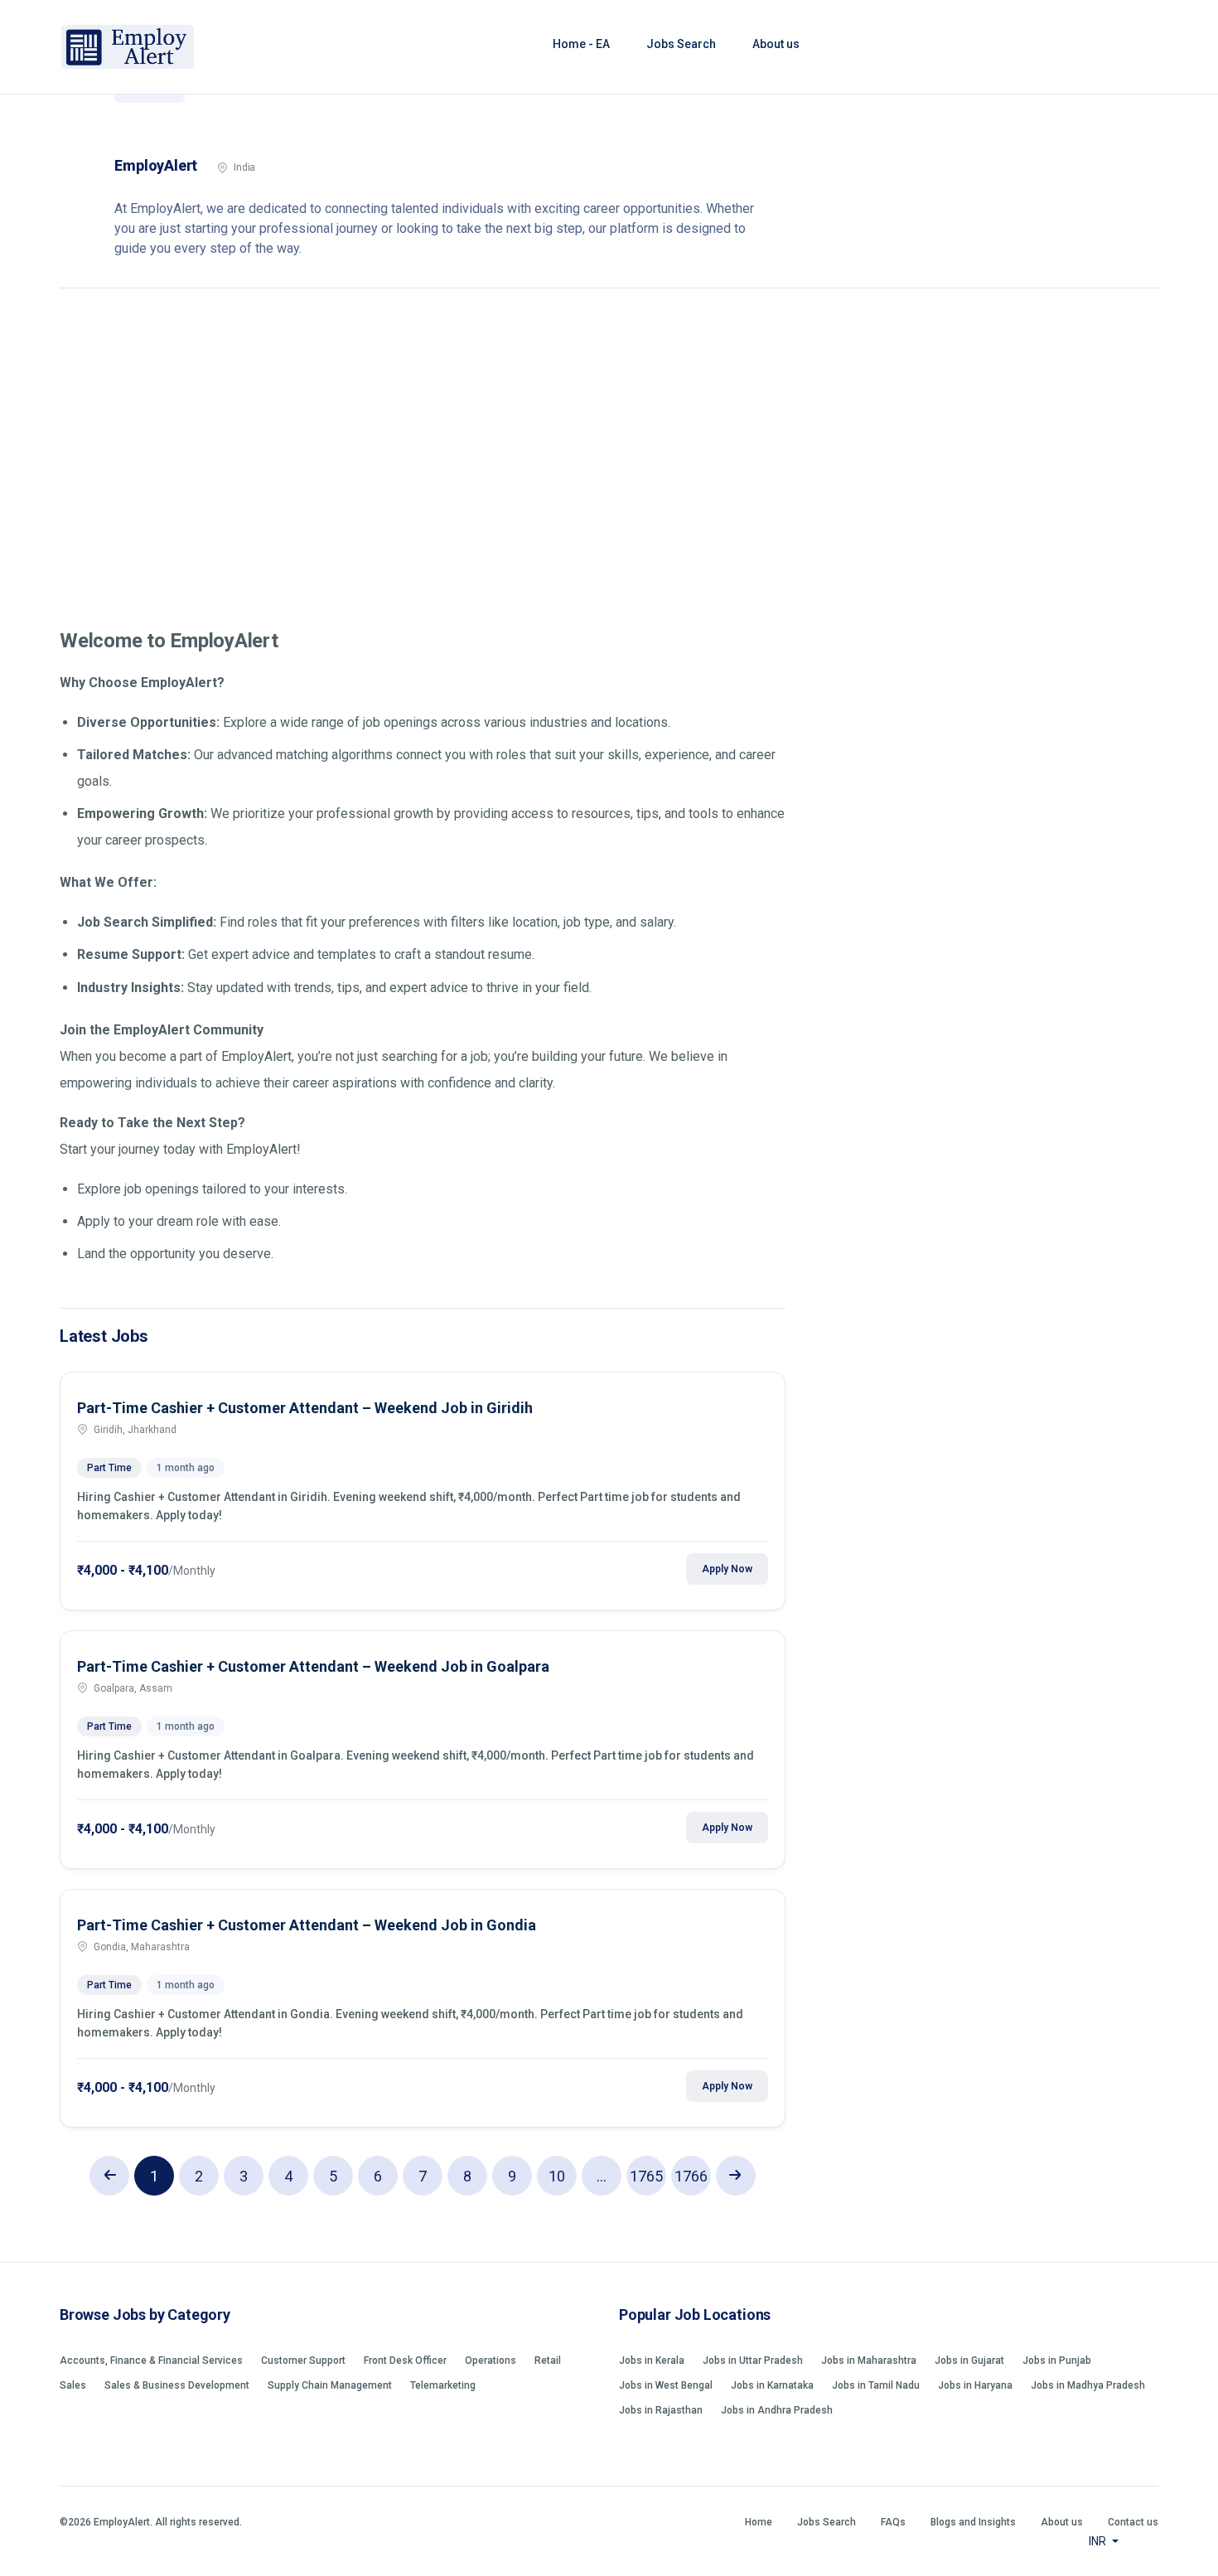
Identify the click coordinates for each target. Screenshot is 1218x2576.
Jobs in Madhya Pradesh (1088, 2385)
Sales (73, 2385)
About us (776, 44)
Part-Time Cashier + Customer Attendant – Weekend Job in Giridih (305, 1408)
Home (759, 2522)
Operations (491, 2361)
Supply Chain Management (330, 2385)
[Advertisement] (609, 446)
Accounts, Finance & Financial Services (151, 2361)
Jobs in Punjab (1057, 2361)
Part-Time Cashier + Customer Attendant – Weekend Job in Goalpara (313, 1666)
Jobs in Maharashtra (869, 2361)
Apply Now (727, 1569)
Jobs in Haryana (975, 2385)
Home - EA (581, 44)
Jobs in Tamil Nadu (876, 2385)
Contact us (1133, 2522)
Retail (548, 2361)
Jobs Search (681, 44)
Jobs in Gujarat (969, 2361)
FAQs (893, 2522)
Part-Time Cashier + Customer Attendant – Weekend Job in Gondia (307, 1925)
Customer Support (303, 2361)
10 (557, 2176)
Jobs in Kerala (652, 2361)
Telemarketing (443, 2385)
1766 (691, 2176)
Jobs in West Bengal (666, 2385)
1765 (646, 2176)
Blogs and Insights (973, 2522)
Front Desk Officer (405, 2361)
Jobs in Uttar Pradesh (753, 2361)
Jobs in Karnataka (772, 2385)
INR (1099, 2541)
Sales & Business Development (177, 2385)
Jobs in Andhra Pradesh (777, 2410)
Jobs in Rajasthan (661, 2410)
